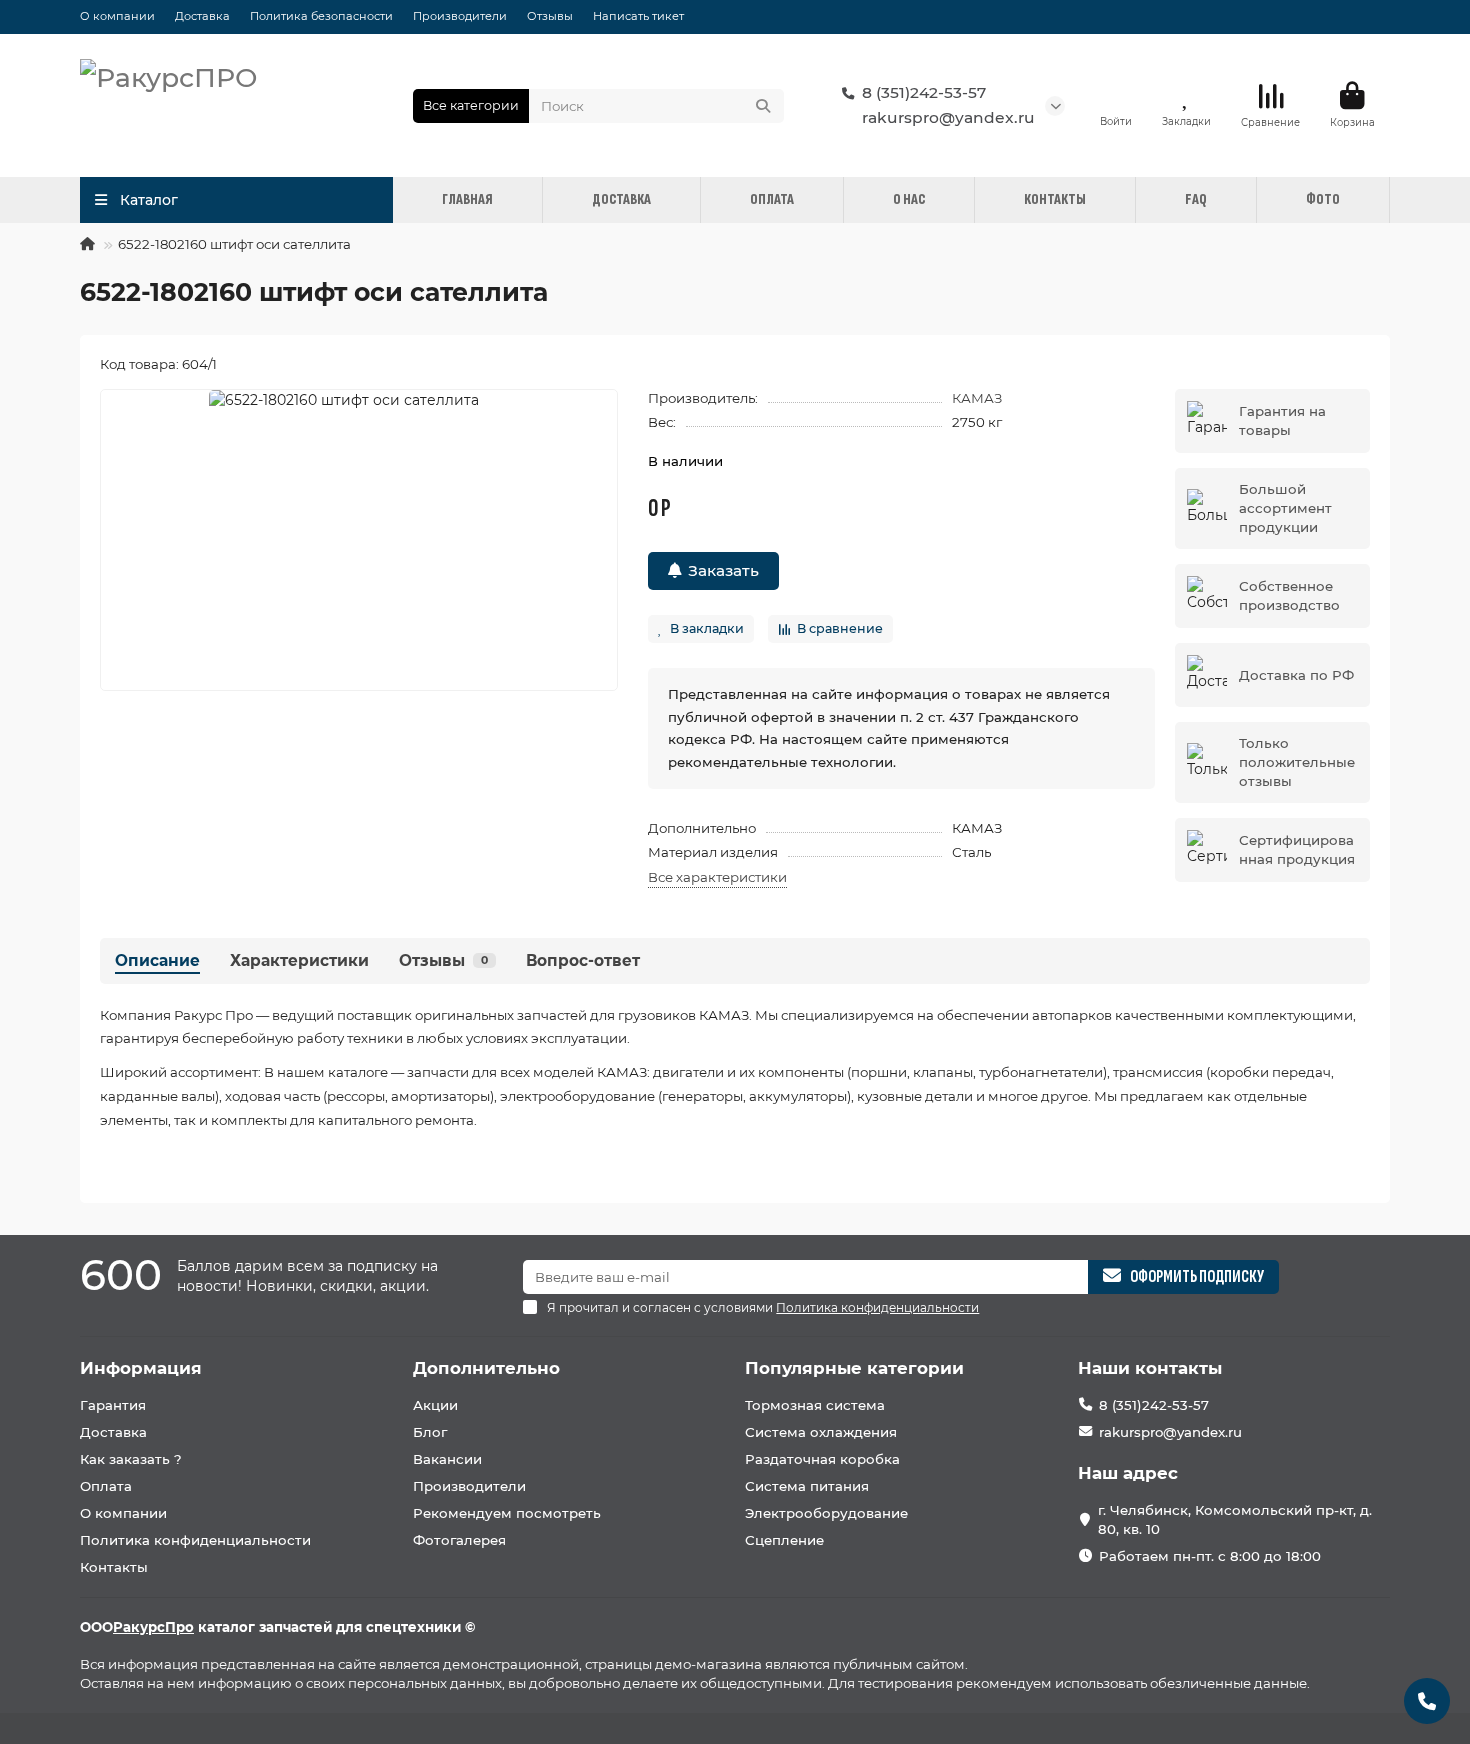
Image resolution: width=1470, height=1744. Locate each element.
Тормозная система (815, 1405)
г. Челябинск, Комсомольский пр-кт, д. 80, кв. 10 (1235, 1519)
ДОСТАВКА (621, 199)
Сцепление (784, 1540)
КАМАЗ (977, 398)
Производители (460, 16)
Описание (157, 960)
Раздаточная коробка (822, 1459)
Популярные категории (854, 1368)
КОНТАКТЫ (1055, 199)
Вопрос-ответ (583, 960)
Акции (435, 1405)
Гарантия (113, 1405)
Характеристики (299, 960)
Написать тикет (638, 16)
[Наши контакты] (1427, 1701)
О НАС (909, 199)
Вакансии (447, 1459)
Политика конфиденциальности (195, 1540)
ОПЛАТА (772, 199)
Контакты (114, 1567)
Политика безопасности (321, 16)
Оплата (106, 1486)
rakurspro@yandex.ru (948, 117)
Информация (141, 1368)
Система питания (807, 1486)
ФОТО (1323, 199)
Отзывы (550, 16)
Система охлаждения (821, 1432)
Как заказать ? (131, 1459)
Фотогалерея (459, 1540)
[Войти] (1116, 96)
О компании (117, 16)
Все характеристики (717, 877)
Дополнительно (486, 1368)
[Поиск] (763, 106)
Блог (430, 1432)
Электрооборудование (826, 1513)
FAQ (1196, 199)
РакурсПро (153, 1627)
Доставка (202, 16)
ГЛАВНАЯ (467, 199)
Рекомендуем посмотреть (507, 1513)
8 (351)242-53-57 (924, 92)
